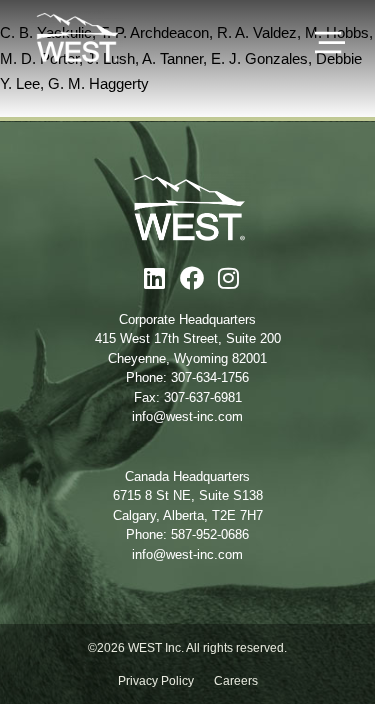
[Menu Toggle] (330, 43)
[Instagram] (229, 278)
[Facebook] (192, 278)
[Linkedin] (155, 278)
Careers (236, 681)
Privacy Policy (156, 681)
